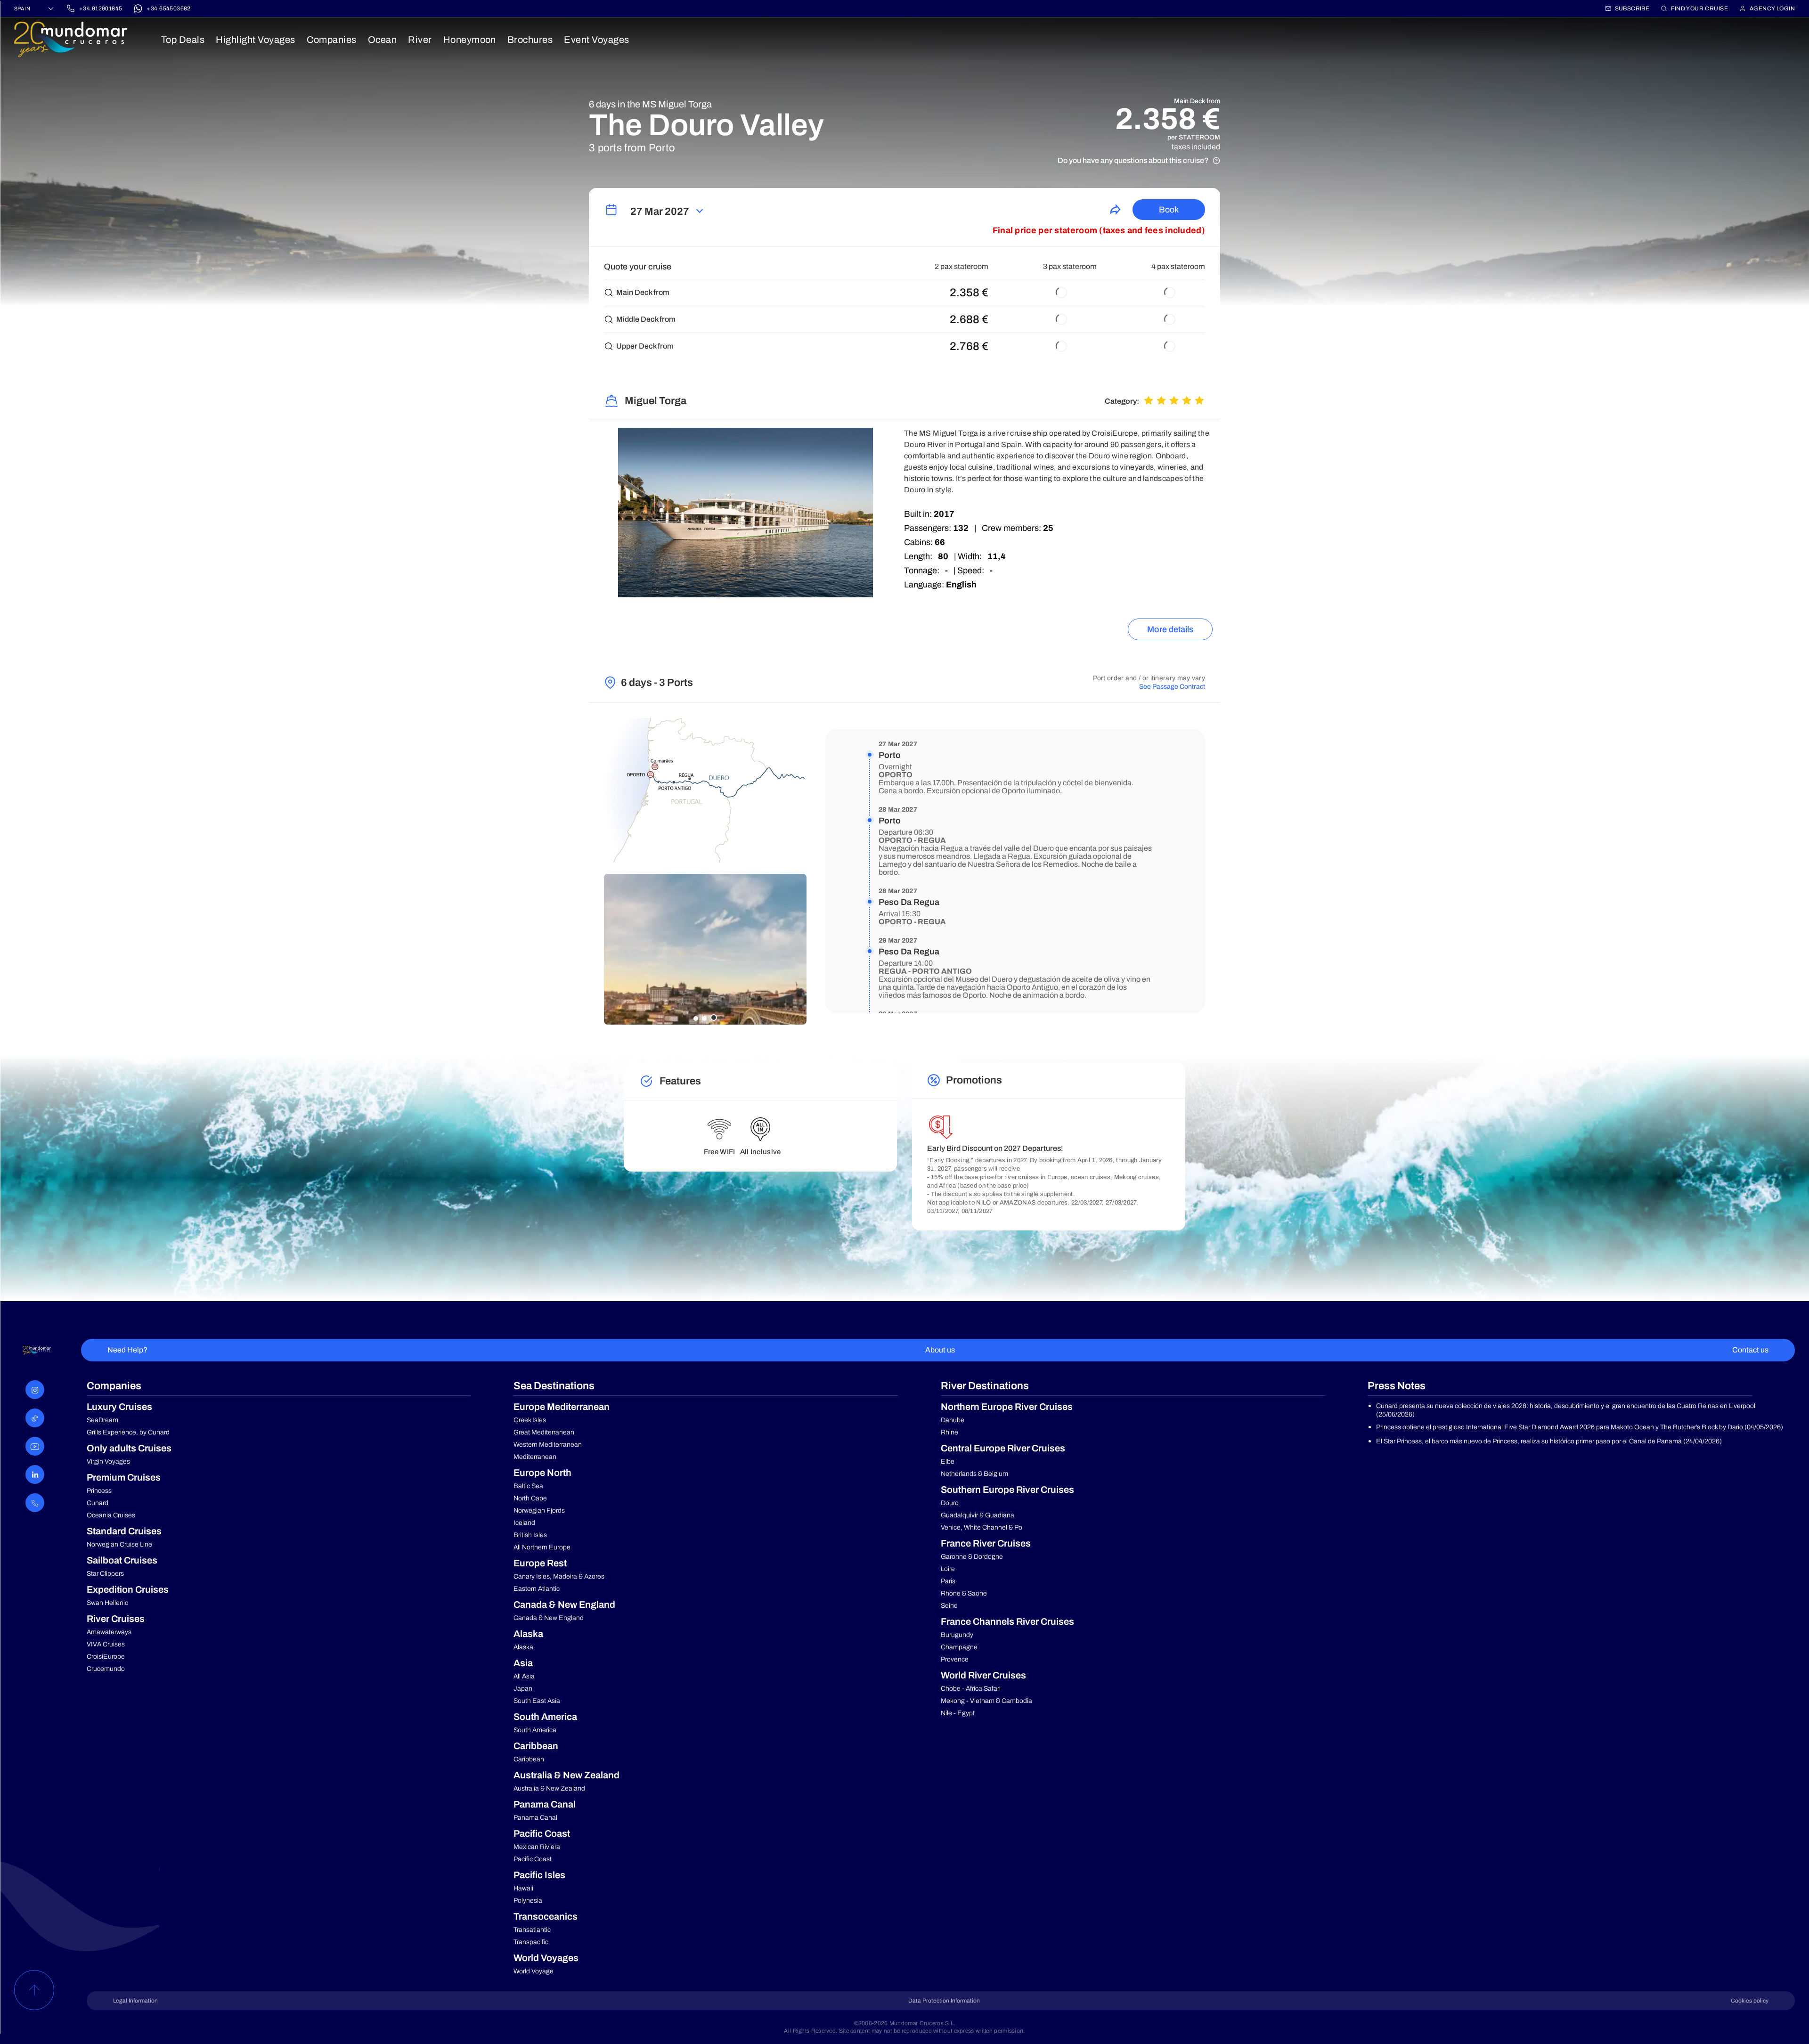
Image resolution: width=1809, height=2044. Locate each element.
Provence (955, 1659)
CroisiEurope (106, 1657)
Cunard (98, 1503)
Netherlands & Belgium (974, 1474)
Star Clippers (105, 1574)
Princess (99, 1491)
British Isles (530, 1535)
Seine (949, 1606)
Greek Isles (530, 1420)
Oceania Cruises (111, 1515)
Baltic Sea (528, 1486)
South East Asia (537, 1701)
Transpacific (531, 1942)
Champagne (959, 1647)
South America (535, 1730)
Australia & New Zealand (549, 1788)
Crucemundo (106, 1669)
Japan (523, 1689)
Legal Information (135, 2001)
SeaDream (102, 1420)
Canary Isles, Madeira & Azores (559, 1576)
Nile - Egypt (958, 1713)
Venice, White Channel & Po (982, 1527)
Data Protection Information (944, 2001)
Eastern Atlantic (537, 1589)
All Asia (524, 1676)
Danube (953, 1420)
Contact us (1750, 1350)
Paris (948, 1581)
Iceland (524, 1523)
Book (1169, 210)
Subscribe (1632, 8)
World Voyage (534, 1971)
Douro (950, 1503)
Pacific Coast (533, 1859)
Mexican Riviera (537, 1847)
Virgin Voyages (108, 1462)
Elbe (948, 1462)
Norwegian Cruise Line (119, 1544)
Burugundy (957, 1635)
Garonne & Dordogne (972, 1557)
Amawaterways (109, 1632)
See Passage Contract (1172, 687)
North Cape (530, 1498)
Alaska (523, 1647)
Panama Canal (535, 1818)
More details (1170, 629)
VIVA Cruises (106, 1644)
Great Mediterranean (544, 1432)
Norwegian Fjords (539, 1511)
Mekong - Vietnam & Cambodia (986, 1701)
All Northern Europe (542, 1547)
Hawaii (523, 1888)
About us (940, 1350)
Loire (948, 1569)
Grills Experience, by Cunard (128, 1432)
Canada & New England (549, 1618)
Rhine (949, 1432)
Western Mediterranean (548, 1445)
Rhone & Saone (964, 1593)
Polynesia (528, 1901)
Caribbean (529, 1759)
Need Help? (127, 1350)
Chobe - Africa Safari (971, 1689)
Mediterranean (535, 1457)
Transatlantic (532, 1930)
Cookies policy (1750, 2001)
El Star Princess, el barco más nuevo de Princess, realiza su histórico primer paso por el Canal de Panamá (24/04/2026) (1549, 1441)
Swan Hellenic (107, 1603)
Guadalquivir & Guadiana (978, 1515)
